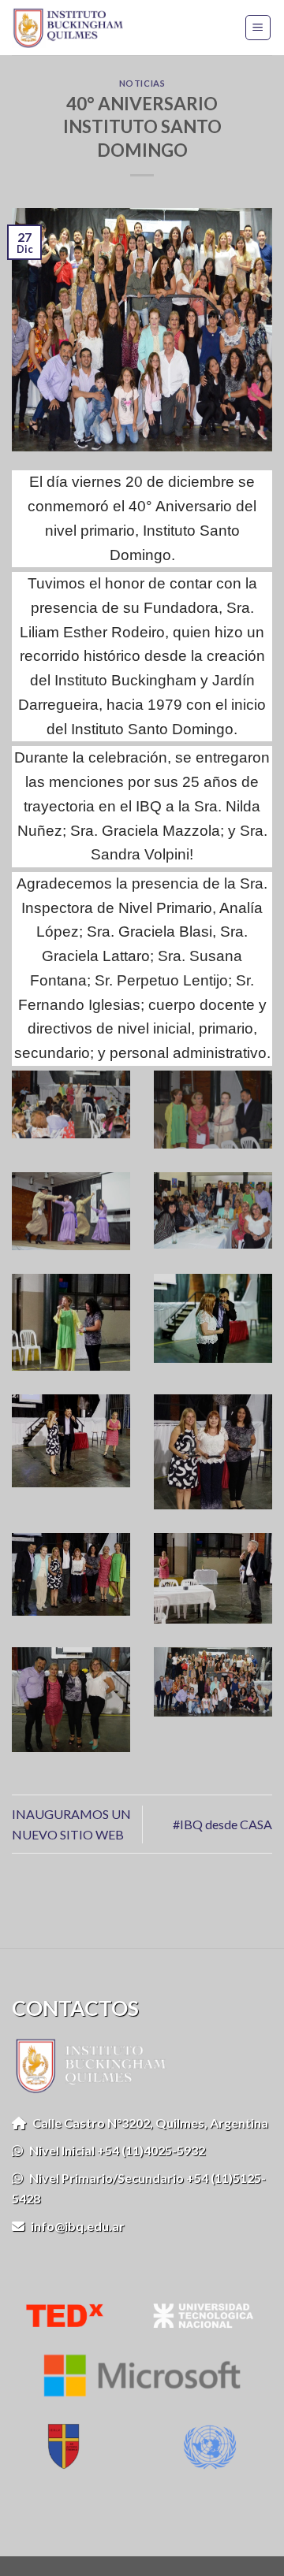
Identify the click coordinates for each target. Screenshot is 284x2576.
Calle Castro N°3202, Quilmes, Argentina (147, 2123)
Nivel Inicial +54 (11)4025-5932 (114, 2150)
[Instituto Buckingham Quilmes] (73, 28)
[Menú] (258, 28)
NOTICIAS (142, 83)
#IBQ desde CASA (222, 1824)
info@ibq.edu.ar (75, 2226)
